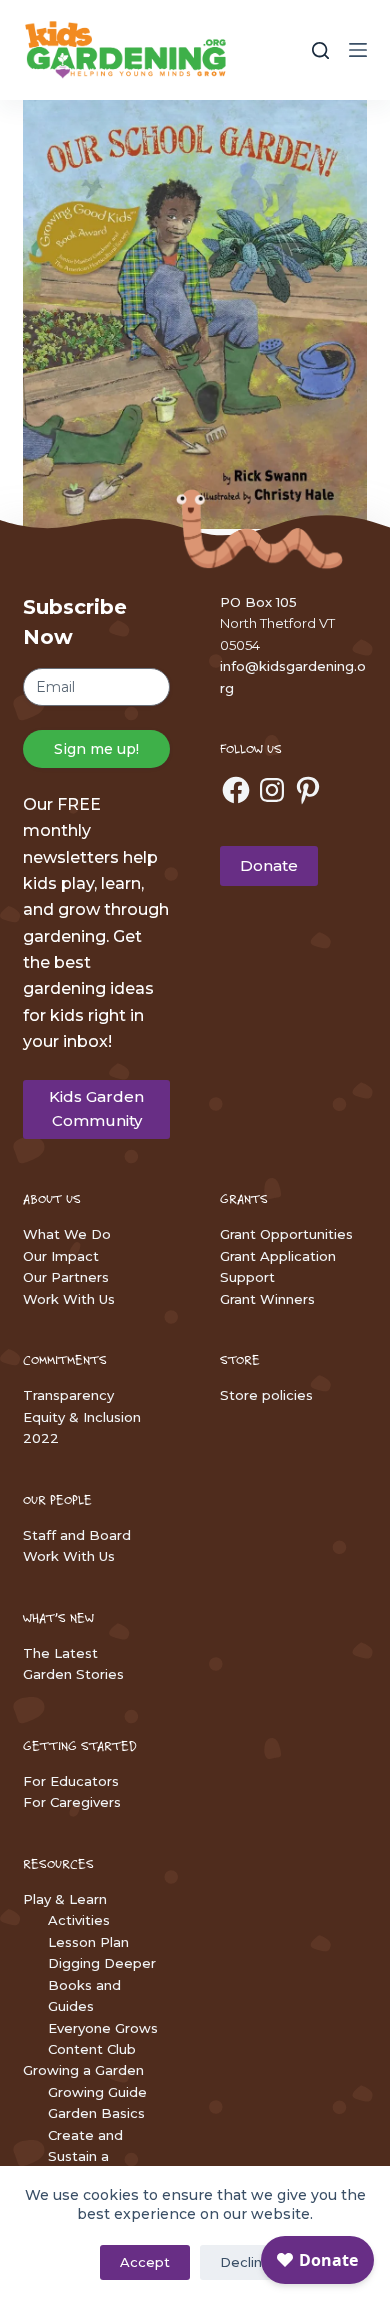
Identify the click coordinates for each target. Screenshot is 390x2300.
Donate (269, 865)
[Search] (320, 50)
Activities (79, 1920)
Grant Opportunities (286, 1234)
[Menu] (358, 50)
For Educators (71, 1781)
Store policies (266, 1395)
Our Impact (61, 1256)
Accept (145, 2262)
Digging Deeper (102, 1963)
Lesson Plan (88, 1942)
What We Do (67, 1234)
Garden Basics (96, 2113)
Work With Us (69, 1299)
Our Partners (66, 1277)
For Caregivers (72, 1802)
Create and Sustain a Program (85, 2156)
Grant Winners (267, 1299)
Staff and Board (77, 1535)
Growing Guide (97, 2092)
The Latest (60, 1653)
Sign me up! (96, 749)
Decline (245, 2262)
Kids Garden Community (96, 1109)
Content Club (92, 2049)
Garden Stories (73, 1674)
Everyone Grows (103, 2028)
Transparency (68, 1395)
